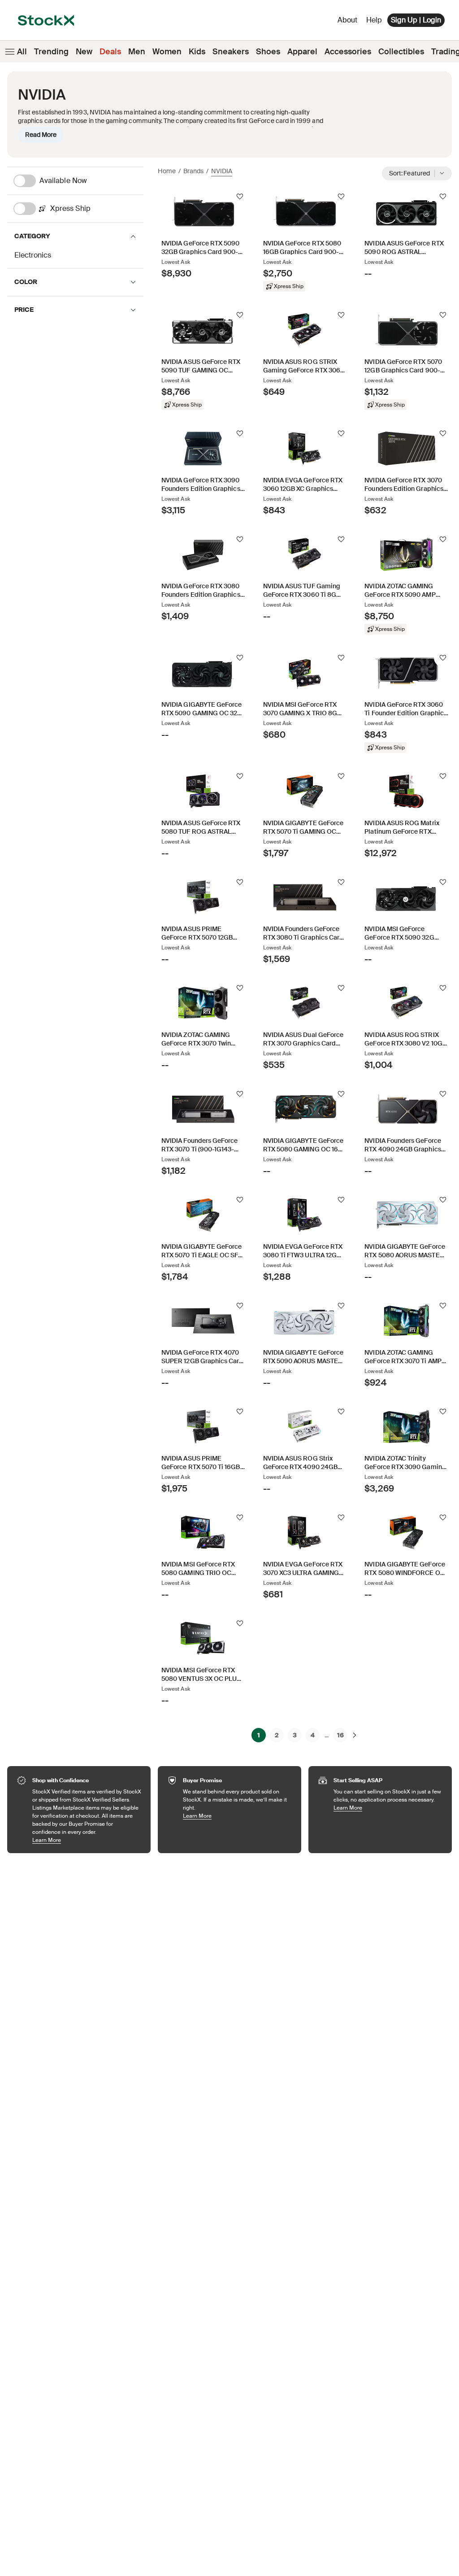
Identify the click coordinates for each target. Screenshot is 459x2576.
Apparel (302, 52)
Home (167, 171)
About (349, 22)
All (22, 52)
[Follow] (240, 197)
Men (137, 52)
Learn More (87, 1840)
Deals (110, 52)
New (84, 52)
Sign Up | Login (416, 20)
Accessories (348, 52)
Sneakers (231, 52)
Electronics (33, 255)
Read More (41, 135)
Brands (193, 171)
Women (167, 52)
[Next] (355, 1735)
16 (340, 1735)
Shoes (268, 52)
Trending (51, 52)
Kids (197, 52)
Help (374, 20)
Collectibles (401, 52)
